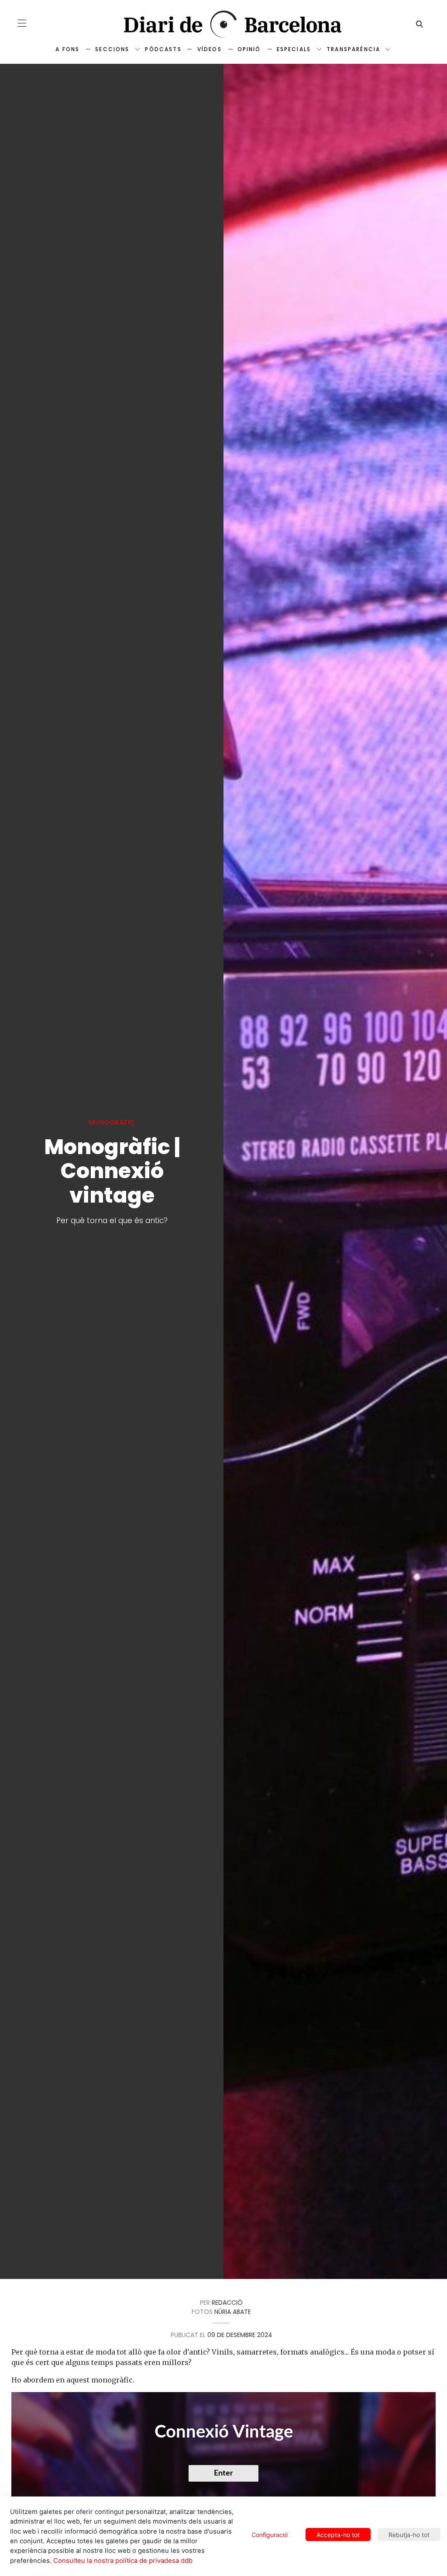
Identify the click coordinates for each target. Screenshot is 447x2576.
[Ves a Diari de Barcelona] (223, 24)
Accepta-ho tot (338, 2535)
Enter (223, 2473)
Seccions (112, 49)
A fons (67, 49)
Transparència (353, 49)
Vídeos (210, 49)
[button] (22, 23)
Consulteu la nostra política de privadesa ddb (123, 2561)
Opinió (249, 49)
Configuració (270, 2535)
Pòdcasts (163, 49)
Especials (294, 49)
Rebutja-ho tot (409, 2535)
